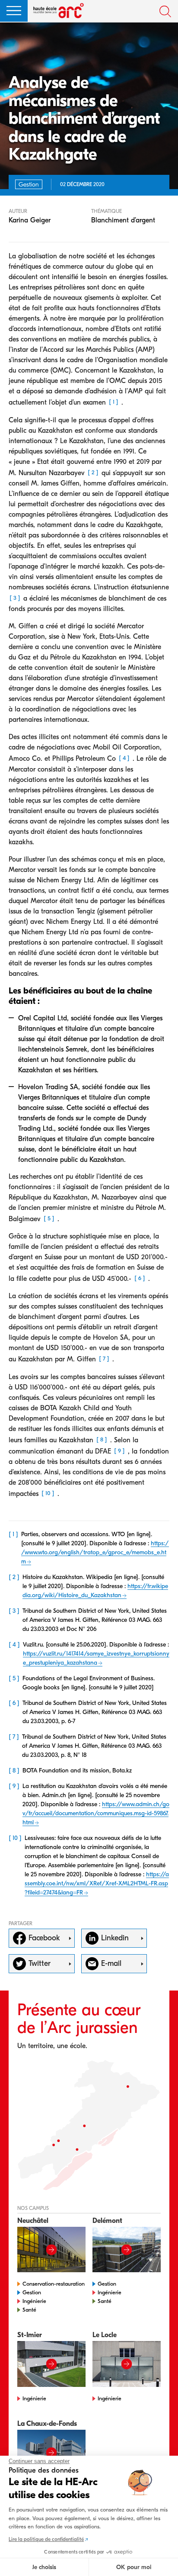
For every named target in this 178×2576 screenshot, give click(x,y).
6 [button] (140, 1278)
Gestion (32, 2292)
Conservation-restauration (54, 2284)
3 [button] (15, 598)
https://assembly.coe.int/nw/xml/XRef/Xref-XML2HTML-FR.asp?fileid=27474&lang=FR (97, 1883)
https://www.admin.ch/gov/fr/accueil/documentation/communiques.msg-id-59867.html (96, 1813)
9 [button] (119, 1451)
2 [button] (93, 472)
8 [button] (102, 1439)
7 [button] (104, 1359)
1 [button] (114, 402)
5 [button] (49, 1218)
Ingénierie (34, 2301)
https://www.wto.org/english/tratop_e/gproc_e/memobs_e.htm (95, 1552)
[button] (14, 11)
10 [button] (48, 1494)
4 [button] (124, 758)
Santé (29, 2310)
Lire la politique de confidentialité (46, 2539)
